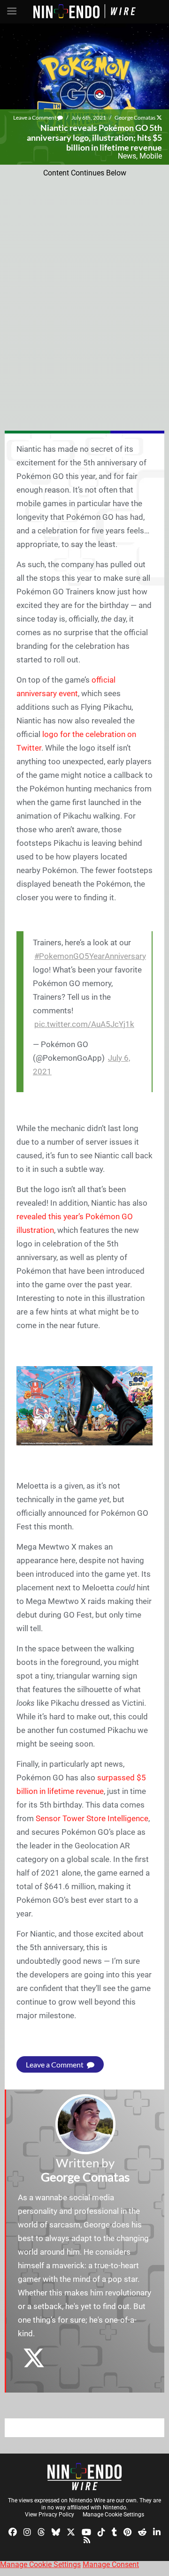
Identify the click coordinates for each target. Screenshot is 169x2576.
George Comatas (135, 118)
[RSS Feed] (87, 2540)
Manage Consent (111, 2565)
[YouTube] (86, 2531)
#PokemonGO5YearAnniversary (90, 956)
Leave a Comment (35, 118)
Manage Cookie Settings (113, 2515)
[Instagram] (27, 2531)
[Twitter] (71, 2531)
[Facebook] (13, 2531)
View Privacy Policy (50, 2515)
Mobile (151, 156)
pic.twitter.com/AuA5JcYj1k (84, 1024)
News (127, 156)
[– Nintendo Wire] (84, 2477)
